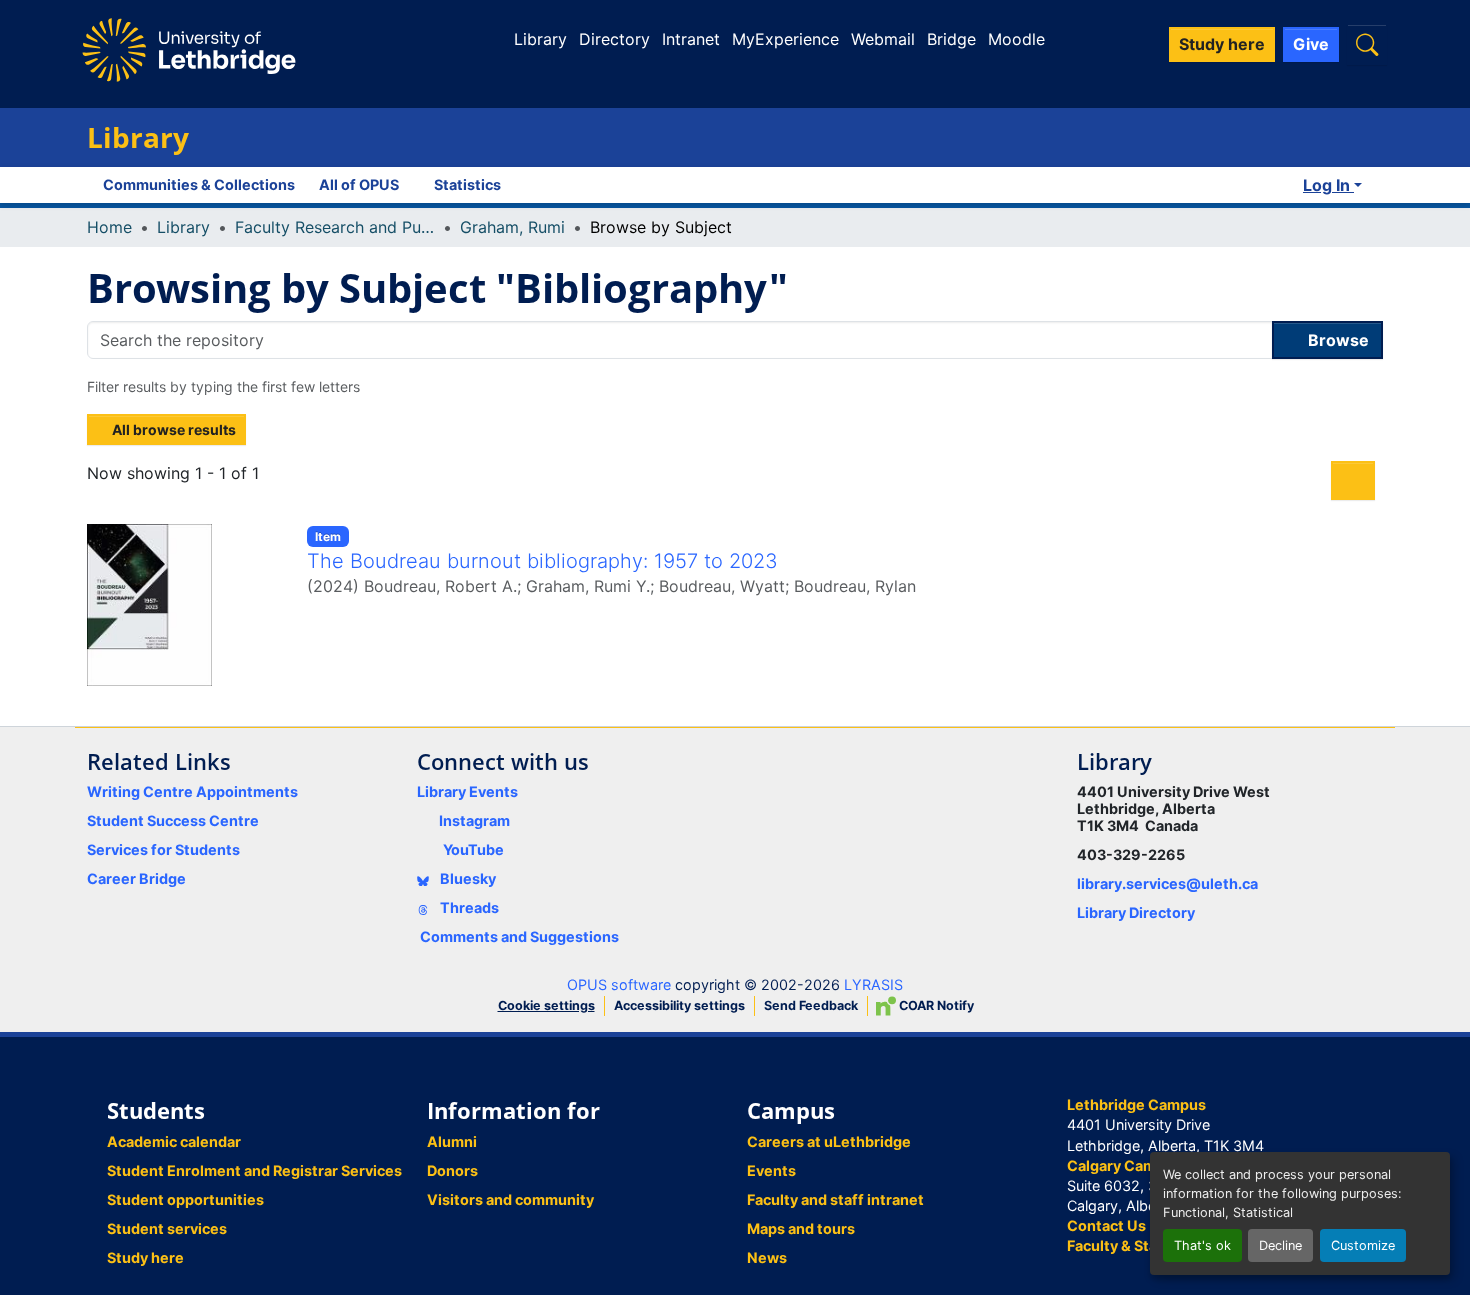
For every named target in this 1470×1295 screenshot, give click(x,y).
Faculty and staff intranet (835, 1199)
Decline (1280, 1245)
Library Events (467, 791)
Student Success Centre (173, 820)
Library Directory (1136, 912)
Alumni (452, 1141)
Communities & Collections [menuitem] (199, 184)
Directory (614, 39)
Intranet (691, 39)
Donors (452, 1170)
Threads (468, 907)
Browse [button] (1336, 340)
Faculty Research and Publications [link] (335, 227)
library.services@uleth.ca (1167, 883)
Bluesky (466, 878)
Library (540, 39)
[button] (1367, 44)
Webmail (883, 39)
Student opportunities (185, 1199)
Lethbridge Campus (1136, 1104)
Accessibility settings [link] (679, 1005)
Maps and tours (801, 1228)
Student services (167, 1228)
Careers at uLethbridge (829, 1141)
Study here (145, 1257)
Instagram (474, 820)
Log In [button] (1328, 185)
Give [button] (1311, 44)
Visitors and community (510, 1199)
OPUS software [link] (619, 984)
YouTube (473, 849)
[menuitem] (364, 185)
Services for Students (163, 849)
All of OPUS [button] (359, 184)
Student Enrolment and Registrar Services (254, 1170)
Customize (1363, 1245)
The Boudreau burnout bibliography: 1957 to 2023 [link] (542, 561)
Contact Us (1106, 1225)
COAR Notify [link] (935, 1005)
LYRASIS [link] (873, 984)
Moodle (1016, 39)
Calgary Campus (1124, 1165)
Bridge (951, 39)
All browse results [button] (172, 429)
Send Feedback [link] (811, 1005)
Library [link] (183, 227)
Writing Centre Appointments (192, 791)
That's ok (1202, 1245)
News (767, 1257)
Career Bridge (136, 878)
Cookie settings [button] (546, 1005)
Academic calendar (174, 1141)
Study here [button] (1222, 44)
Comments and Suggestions (519, 936)
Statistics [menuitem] (467, 184)
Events (771, 1170)
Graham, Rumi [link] (512, 227)
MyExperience (785, 39)
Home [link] (109, 227)
